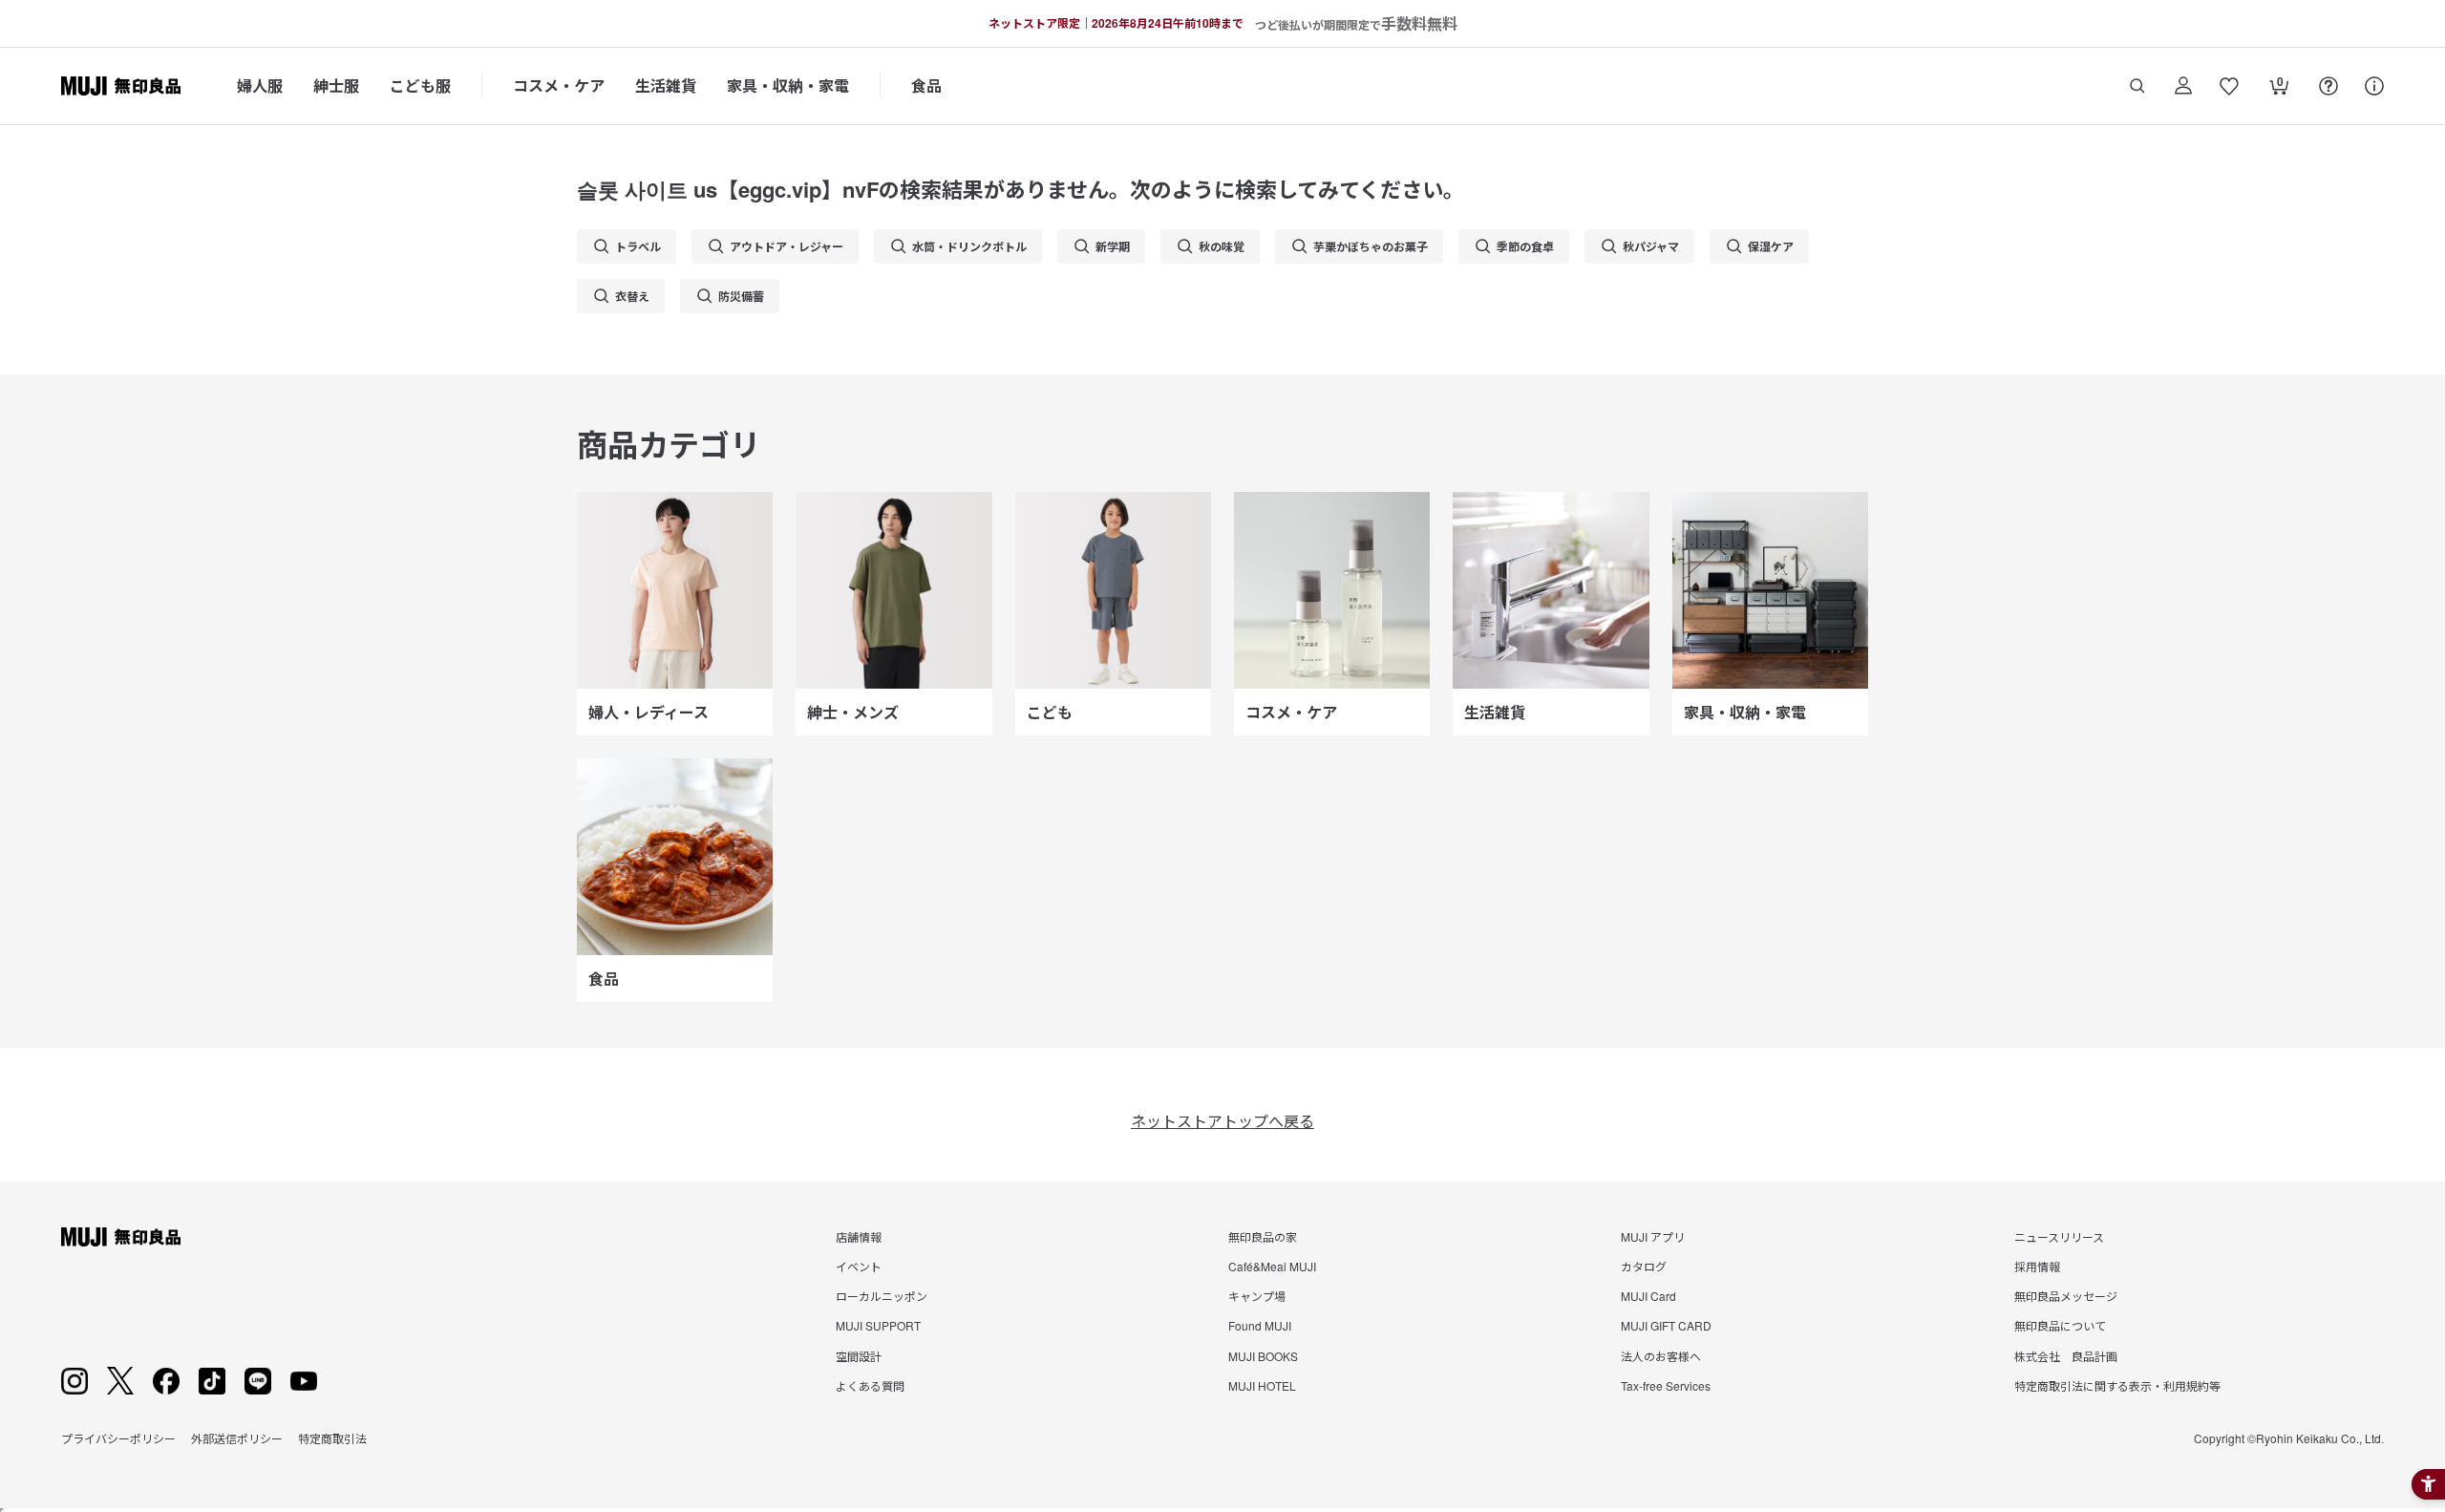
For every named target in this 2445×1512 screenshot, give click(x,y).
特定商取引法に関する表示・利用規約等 (2117, 1385)
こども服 (420, 85)
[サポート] (2374, 86)
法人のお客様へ (1661, 1356)
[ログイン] (2183, 86)
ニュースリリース (2059, 1236)
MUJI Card (1648, 1296)
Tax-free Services (1666, 1385)
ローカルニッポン (882, 1296)
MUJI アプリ (1653, 1236)
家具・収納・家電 (788, 85)
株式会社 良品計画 (2066, 1356)
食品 (926, 85)
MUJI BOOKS (1263, 1356)
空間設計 (859, 1356)
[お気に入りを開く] (2229, 86)
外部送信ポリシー (237, 1438)
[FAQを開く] (2328, 86)
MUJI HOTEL (1262, 1385)
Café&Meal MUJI (1272, 1266)
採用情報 (2037, 1266)
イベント (859, 1266)
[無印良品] (121, 1237)
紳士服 (336, 85)
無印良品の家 (1263, 1236)
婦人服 (260, 85)
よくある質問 (870, 1385)
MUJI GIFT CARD (1666, 1325)
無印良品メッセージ (2066, 1296)
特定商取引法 (332, 1438)
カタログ (1644, 1266)
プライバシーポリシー (118, 1438)
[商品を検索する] (2137, 86)
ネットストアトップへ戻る (1222, 1121)
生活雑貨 (666, 85)
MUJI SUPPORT (878, 1325)
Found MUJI (1260, 1325)
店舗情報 (859, 1236)
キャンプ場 (1257, 1296)
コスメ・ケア (559, 85)
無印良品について (2060, 1325)
